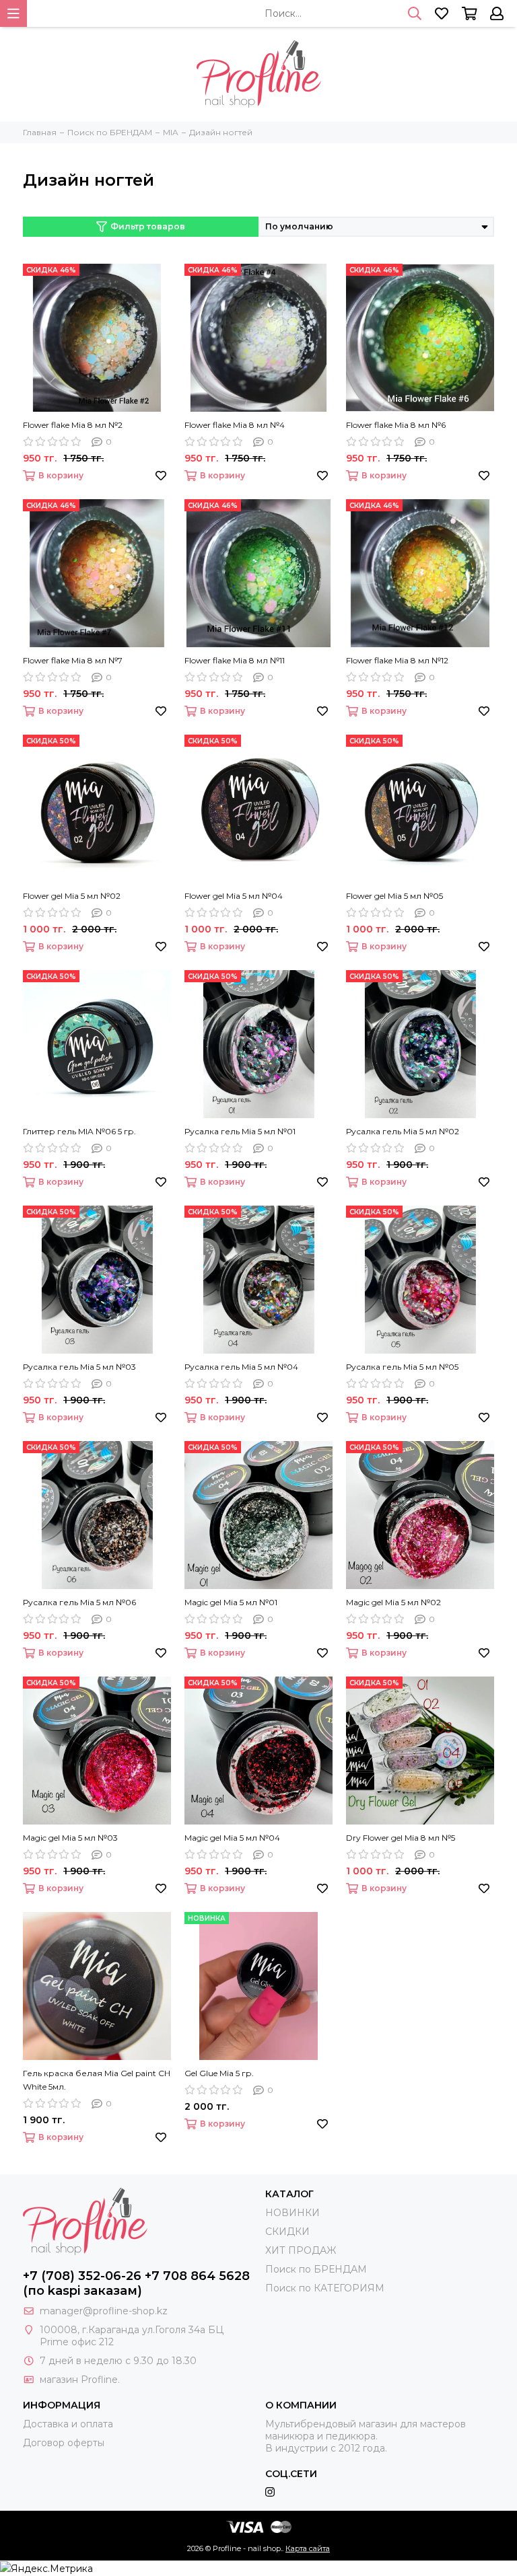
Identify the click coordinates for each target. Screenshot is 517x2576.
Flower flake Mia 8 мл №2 (73, 425)
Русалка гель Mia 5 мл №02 (403, 1131)
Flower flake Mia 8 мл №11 (235, 660)
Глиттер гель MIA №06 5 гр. (79, 1131)
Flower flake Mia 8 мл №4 (235, 425)
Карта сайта (308, 2548)
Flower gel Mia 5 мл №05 (394, 896)
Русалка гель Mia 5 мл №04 (241, 1367)
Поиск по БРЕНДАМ (316, 2269)
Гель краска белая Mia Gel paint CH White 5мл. (97, 2080)
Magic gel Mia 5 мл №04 (232, 1838)
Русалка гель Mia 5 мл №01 (240, 1131)
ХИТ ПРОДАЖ (301, 2250)
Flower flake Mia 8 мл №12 (397, 660)
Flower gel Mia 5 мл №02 (72, 896)
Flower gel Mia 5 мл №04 (234, 896)
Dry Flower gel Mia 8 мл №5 (401, 1838)
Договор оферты (64, 2443)
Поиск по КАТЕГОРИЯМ (325, 2288)
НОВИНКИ (292, 2213)
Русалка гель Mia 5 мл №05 (402, 1367)
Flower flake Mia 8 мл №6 (396, 425)
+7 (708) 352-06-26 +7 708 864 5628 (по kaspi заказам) (136, 2283)
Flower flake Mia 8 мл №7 (73, 660)
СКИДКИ (287, 2232)
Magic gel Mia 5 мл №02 (393, 1602)
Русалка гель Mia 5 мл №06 (79, 1602)
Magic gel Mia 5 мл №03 (70, 1838)
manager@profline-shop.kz (104, 2311)
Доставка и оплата (68, 2424)
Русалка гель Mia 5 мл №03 (79, 1367)
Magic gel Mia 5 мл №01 (231, 1602)
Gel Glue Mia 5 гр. (219, 2073)
